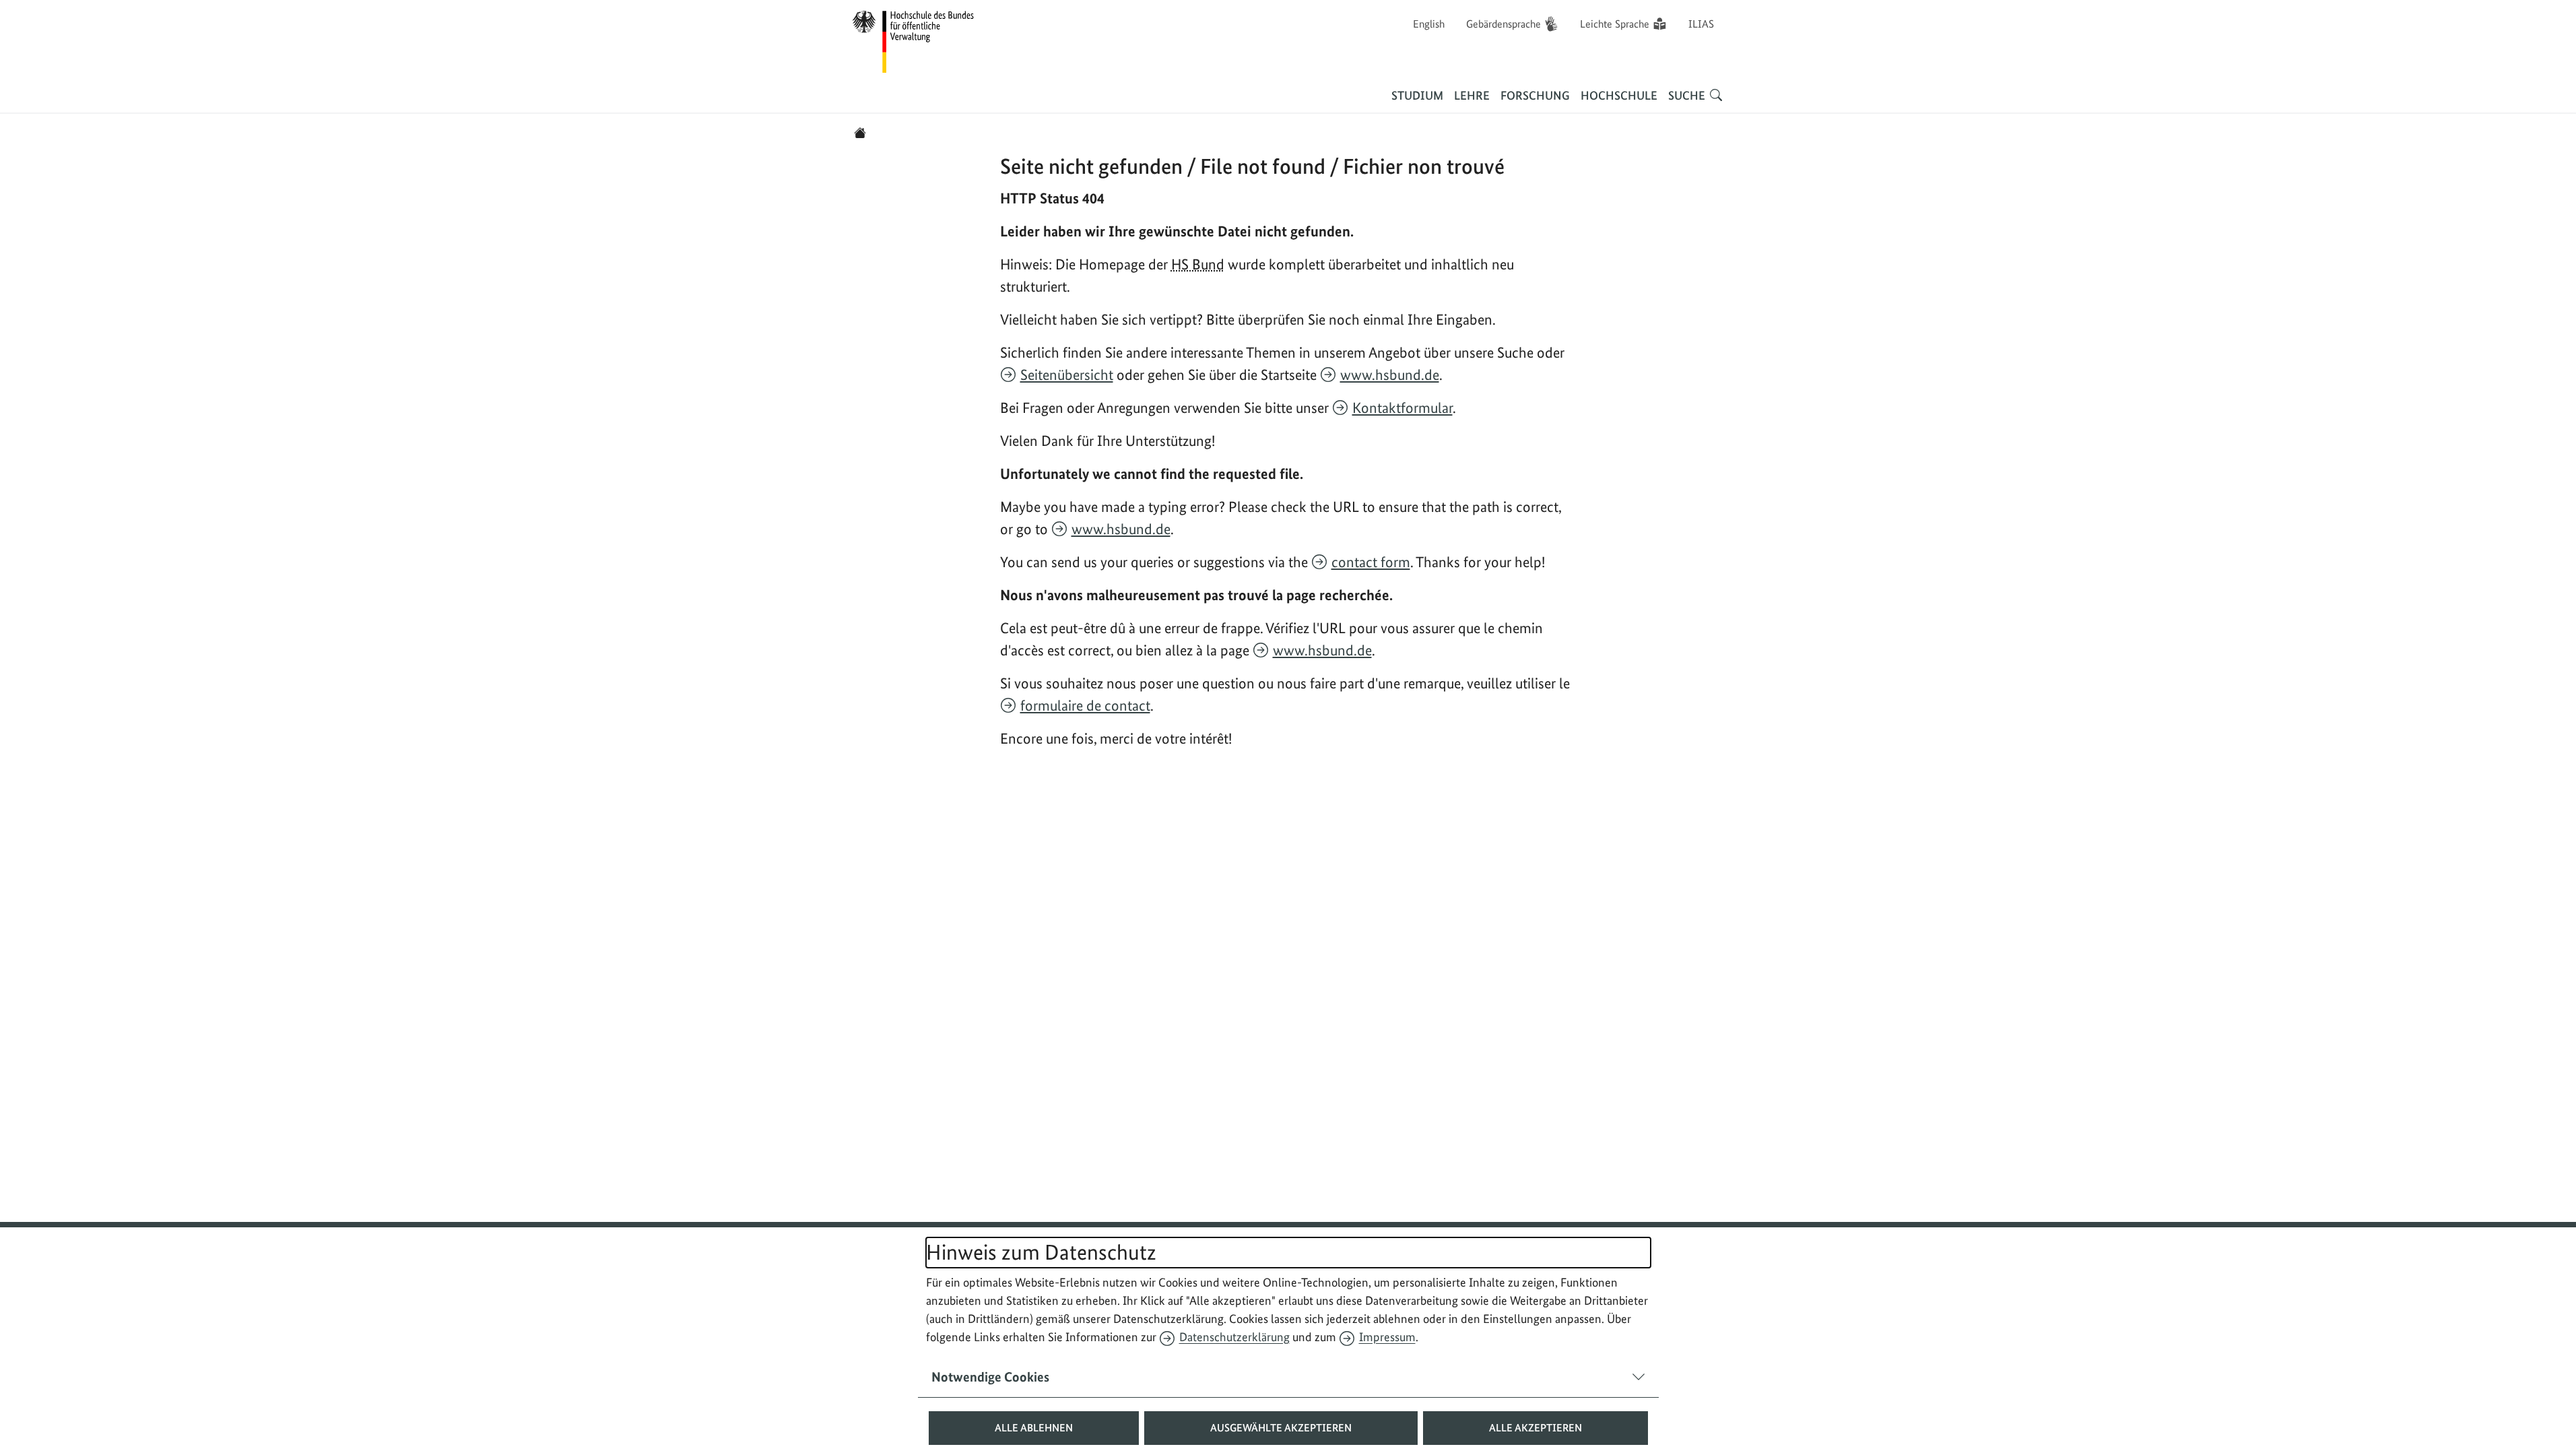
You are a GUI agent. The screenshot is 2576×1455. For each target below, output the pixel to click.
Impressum (1387, 1337)
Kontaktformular (1402, 408)
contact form (1371, 562)
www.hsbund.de (1390, 375)
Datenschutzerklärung (1234, 1337)
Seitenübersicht (1067, 375)
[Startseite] (860, 133)
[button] (1034, 1428)
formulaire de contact (1085, 705)
